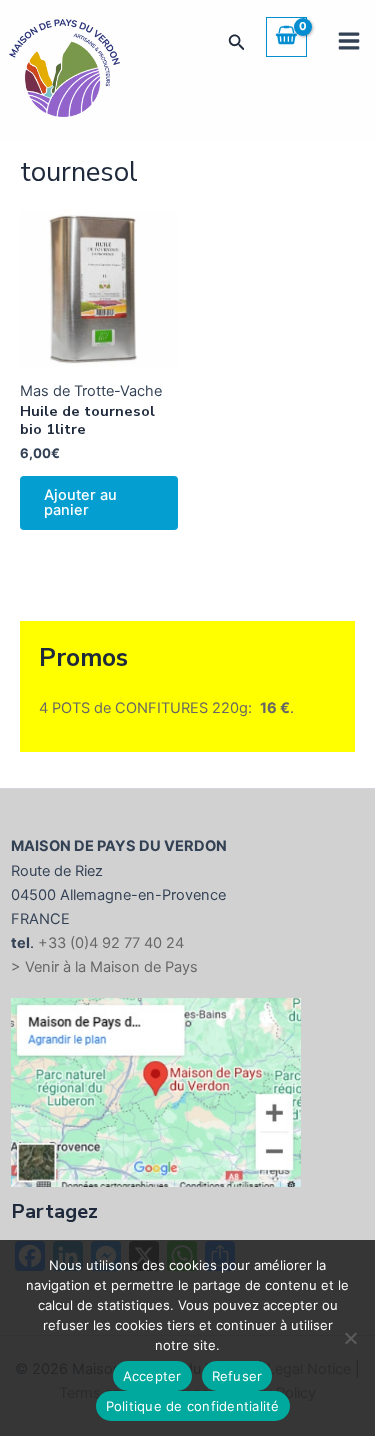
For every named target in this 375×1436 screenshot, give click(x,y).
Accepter (152, 1376)
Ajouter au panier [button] (80, 502)
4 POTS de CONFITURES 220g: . (166, 708)
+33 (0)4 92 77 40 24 (111, 943)
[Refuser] (350, 1338)
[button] (237, 42)
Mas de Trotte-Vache (91, 391)
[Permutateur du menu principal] (349, 41)
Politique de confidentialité (193, 1406)
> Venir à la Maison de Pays (104, 967)
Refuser (237, 1376)
